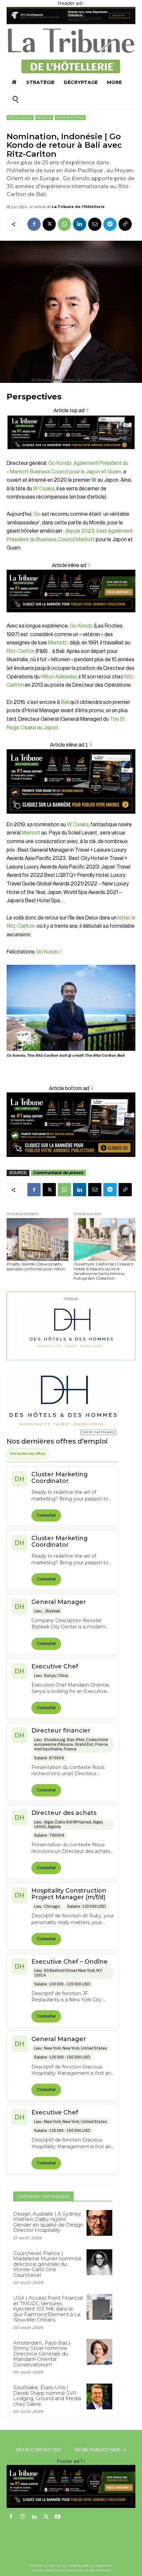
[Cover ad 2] (71, 781)
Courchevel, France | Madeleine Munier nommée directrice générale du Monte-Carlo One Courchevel (47, 2264)
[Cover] (71, 455)
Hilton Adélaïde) (59, 677)
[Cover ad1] (71, 1125)
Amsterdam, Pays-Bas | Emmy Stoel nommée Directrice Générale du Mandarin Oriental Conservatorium (42, 2354)
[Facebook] (34, 224)
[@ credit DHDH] (71, 22)
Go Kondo (81, 626)
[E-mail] (95, 224)
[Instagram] (23, 2517)
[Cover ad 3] (71, 617)
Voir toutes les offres (28, 1453)
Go (37, 514)
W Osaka (44, 489)
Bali (65, 702)
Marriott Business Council (39, 472)
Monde (44, 118)
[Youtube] (58, 2517)
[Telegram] (110, 224)
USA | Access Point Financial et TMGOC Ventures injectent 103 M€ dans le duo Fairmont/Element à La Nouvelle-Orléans (48, 2309)
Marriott (57, 643)
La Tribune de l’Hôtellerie (78, 207)
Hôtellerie (20, 118)
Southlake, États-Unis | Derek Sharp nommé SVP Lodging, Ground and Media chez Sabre (47, 2396)
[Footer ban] (71, 2486)
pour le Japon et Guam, (96, 472)
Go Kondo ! (49, 952)
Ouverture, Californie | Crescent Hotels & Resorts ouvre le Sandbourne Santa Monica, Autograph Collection (104, 1271)
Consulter (46, 1515)
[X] (49, 224)
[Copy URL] (125, 224)
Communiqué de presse (58, 1173)
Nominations (70, 118)
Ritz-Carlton (21, 651)
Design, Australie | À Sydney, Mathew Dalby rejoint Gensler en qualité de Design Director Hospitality (48, 2222)
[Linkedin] (80, 224)
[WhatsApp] (64, 224)
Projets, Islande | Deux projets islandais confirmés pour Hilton (36, 1266)
